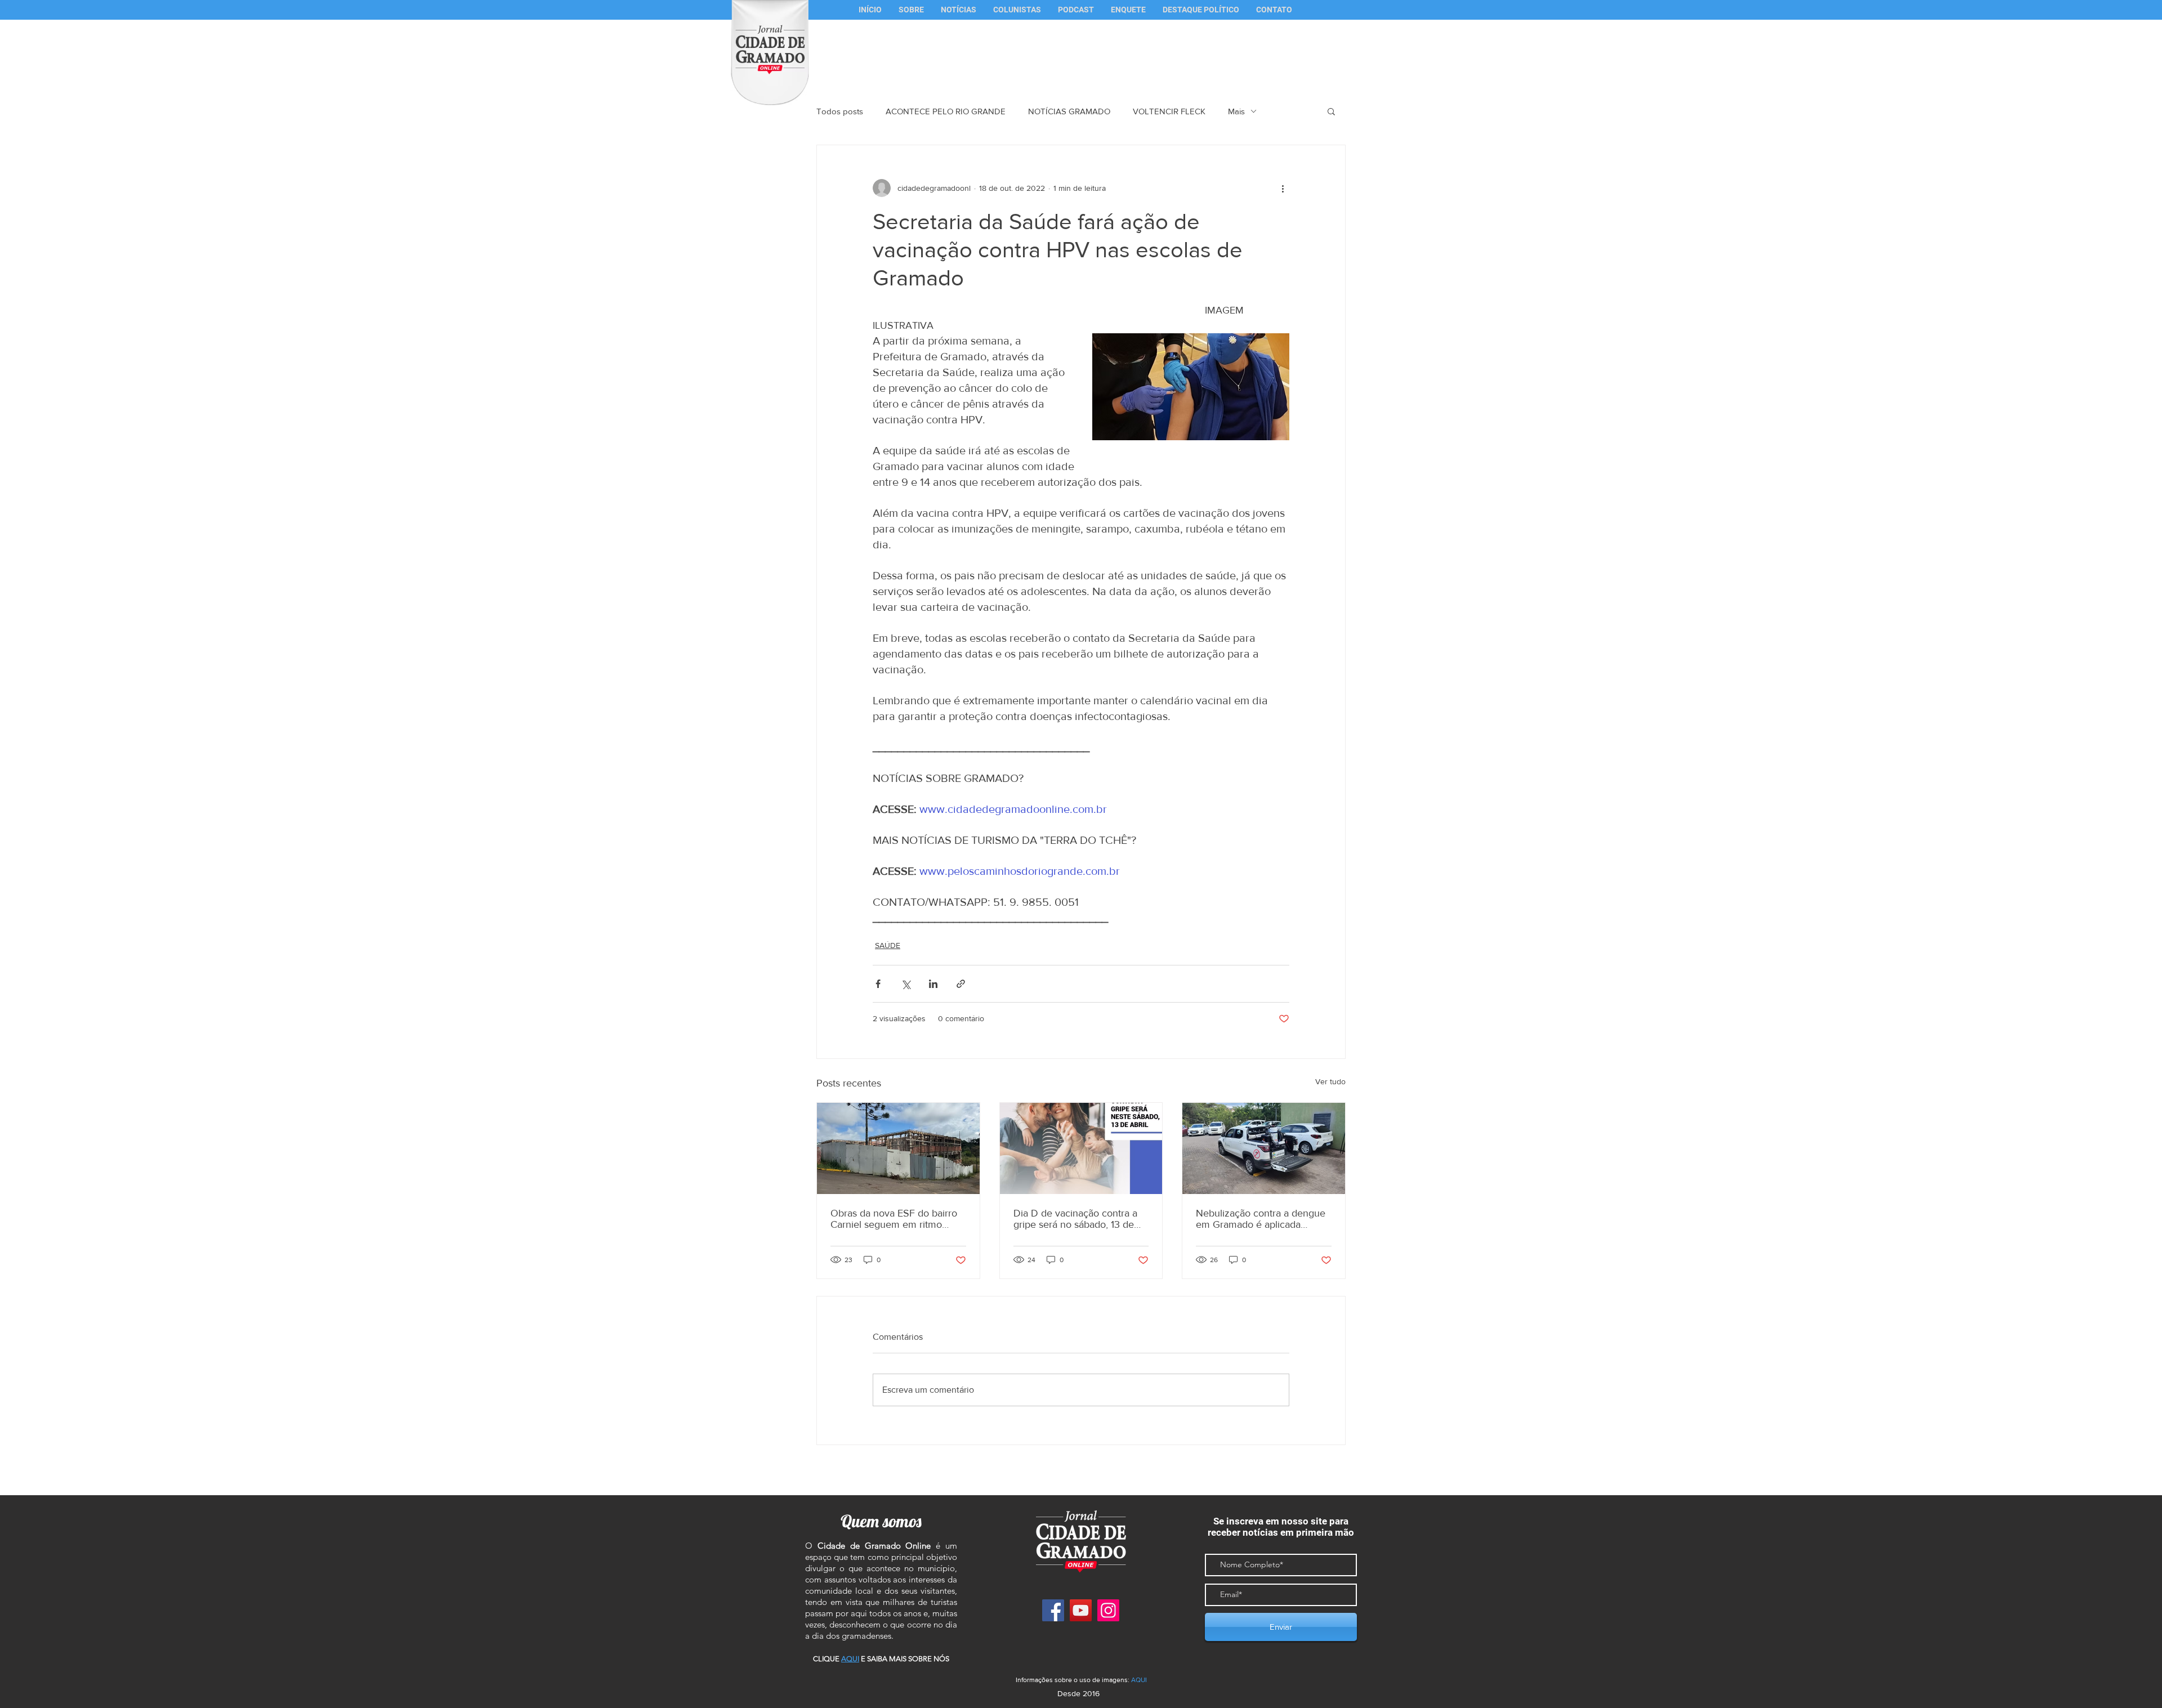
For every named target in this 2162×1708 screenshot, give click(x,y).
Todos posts (840, 111)
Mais (1236, 111)
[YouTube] (1081, 1610)
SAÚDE (888, 945)
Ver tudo (1330, 1081)
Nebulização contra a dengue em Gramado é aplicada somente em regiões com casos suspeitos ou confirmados (1261, 1219)
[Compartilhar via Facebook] (878, 984)
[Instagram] (1108, 1610)
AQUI (1139, 1680)
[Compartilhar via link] (961, 984)
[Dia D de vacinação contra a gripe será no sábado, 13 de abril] (1081, 1148)
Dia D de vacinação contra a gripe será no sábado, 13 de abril (1075, 1219)
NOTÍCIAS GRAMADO (1069, 111)
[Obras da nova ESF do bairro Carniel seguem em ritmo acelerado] (898, 1148)
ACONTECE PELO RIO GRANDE (946, 111)
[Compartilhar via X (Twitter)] (906, 984)
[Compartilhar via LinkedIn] (933, 984)
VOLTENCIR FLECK (1169, 111)
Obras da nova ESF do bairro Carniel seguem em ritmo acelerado (894, 1219)
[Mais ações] (1283, 188)
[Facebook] (1053, 1610)
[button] (1017, 10)
